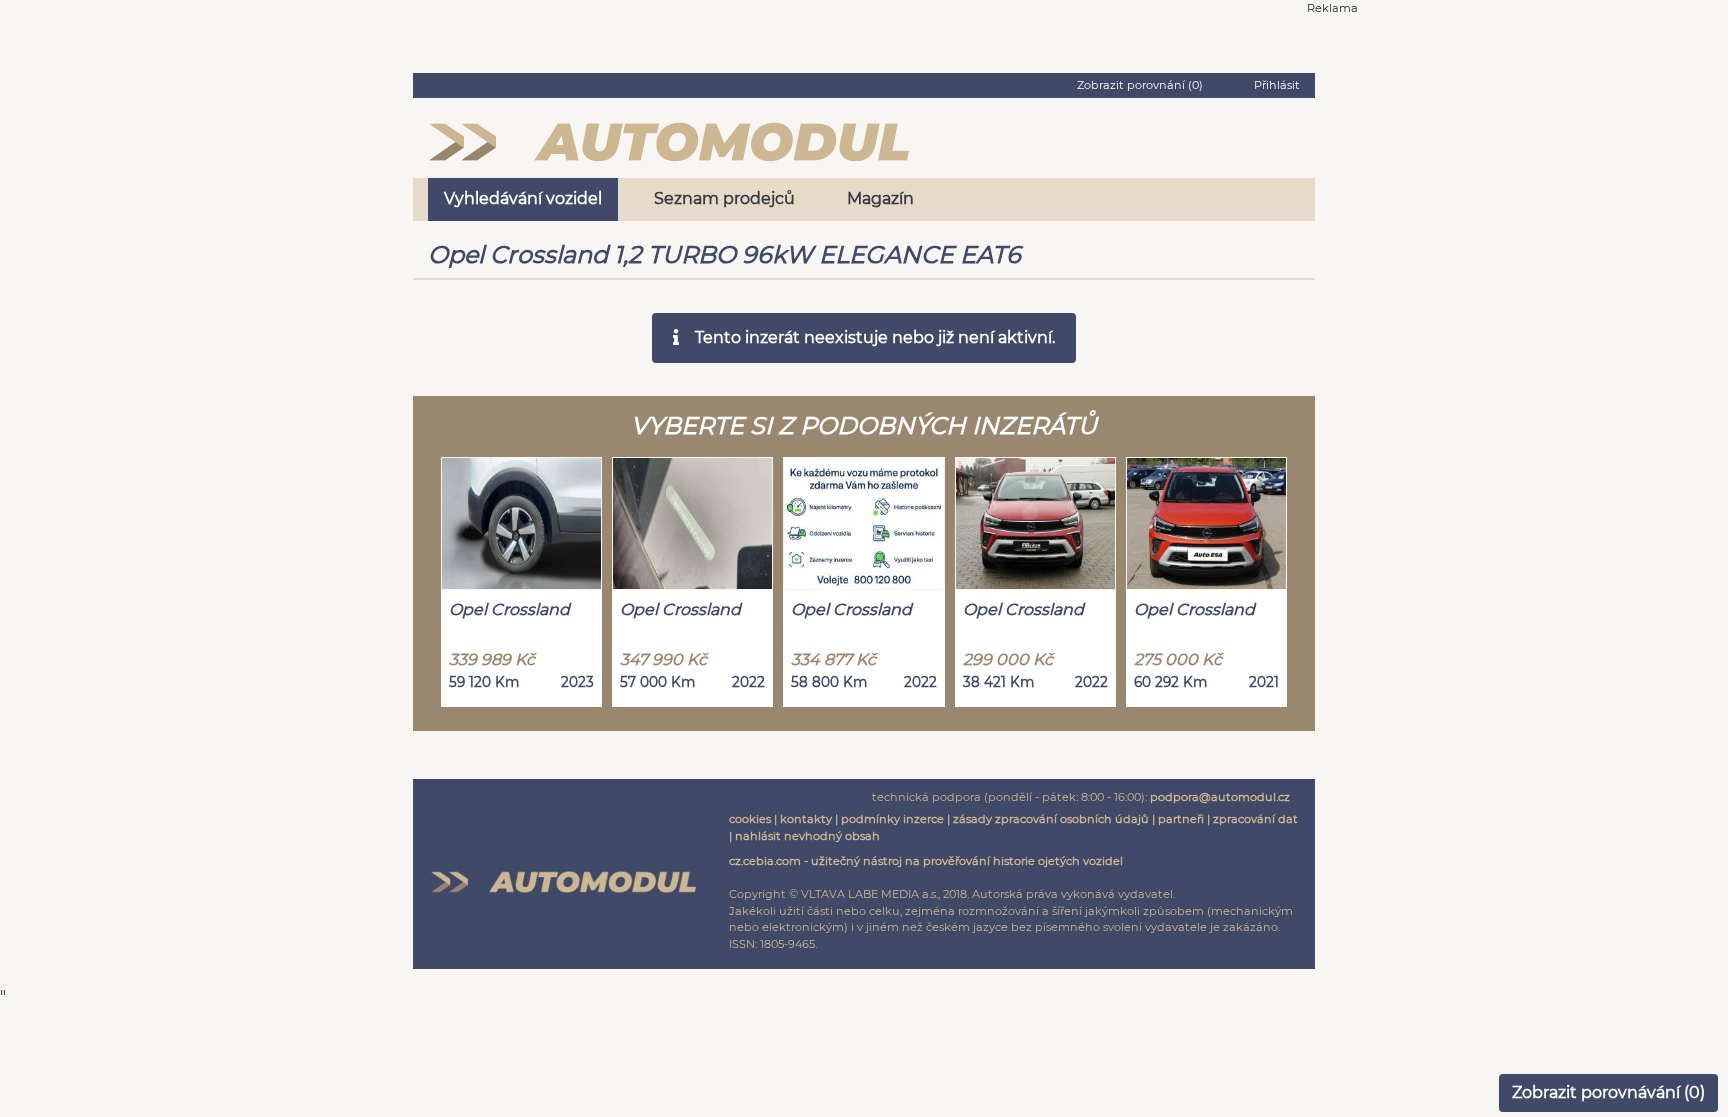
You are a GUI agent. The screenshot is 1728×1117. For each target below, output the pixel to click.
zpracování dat (1255, 819)
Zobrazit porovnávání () (1608, 1092)
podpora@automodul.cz (1220, 797)
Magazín (880, 198)
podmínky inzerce (892, 819)
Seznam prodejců (724, 198)
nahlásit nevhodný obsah (807, 836)
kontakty (806, 819)
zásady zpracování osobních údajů (1051, 819)
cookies (750, 819)
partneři (1181, 819)
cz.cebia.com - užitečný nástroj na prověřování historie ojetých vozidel (926, 861)
